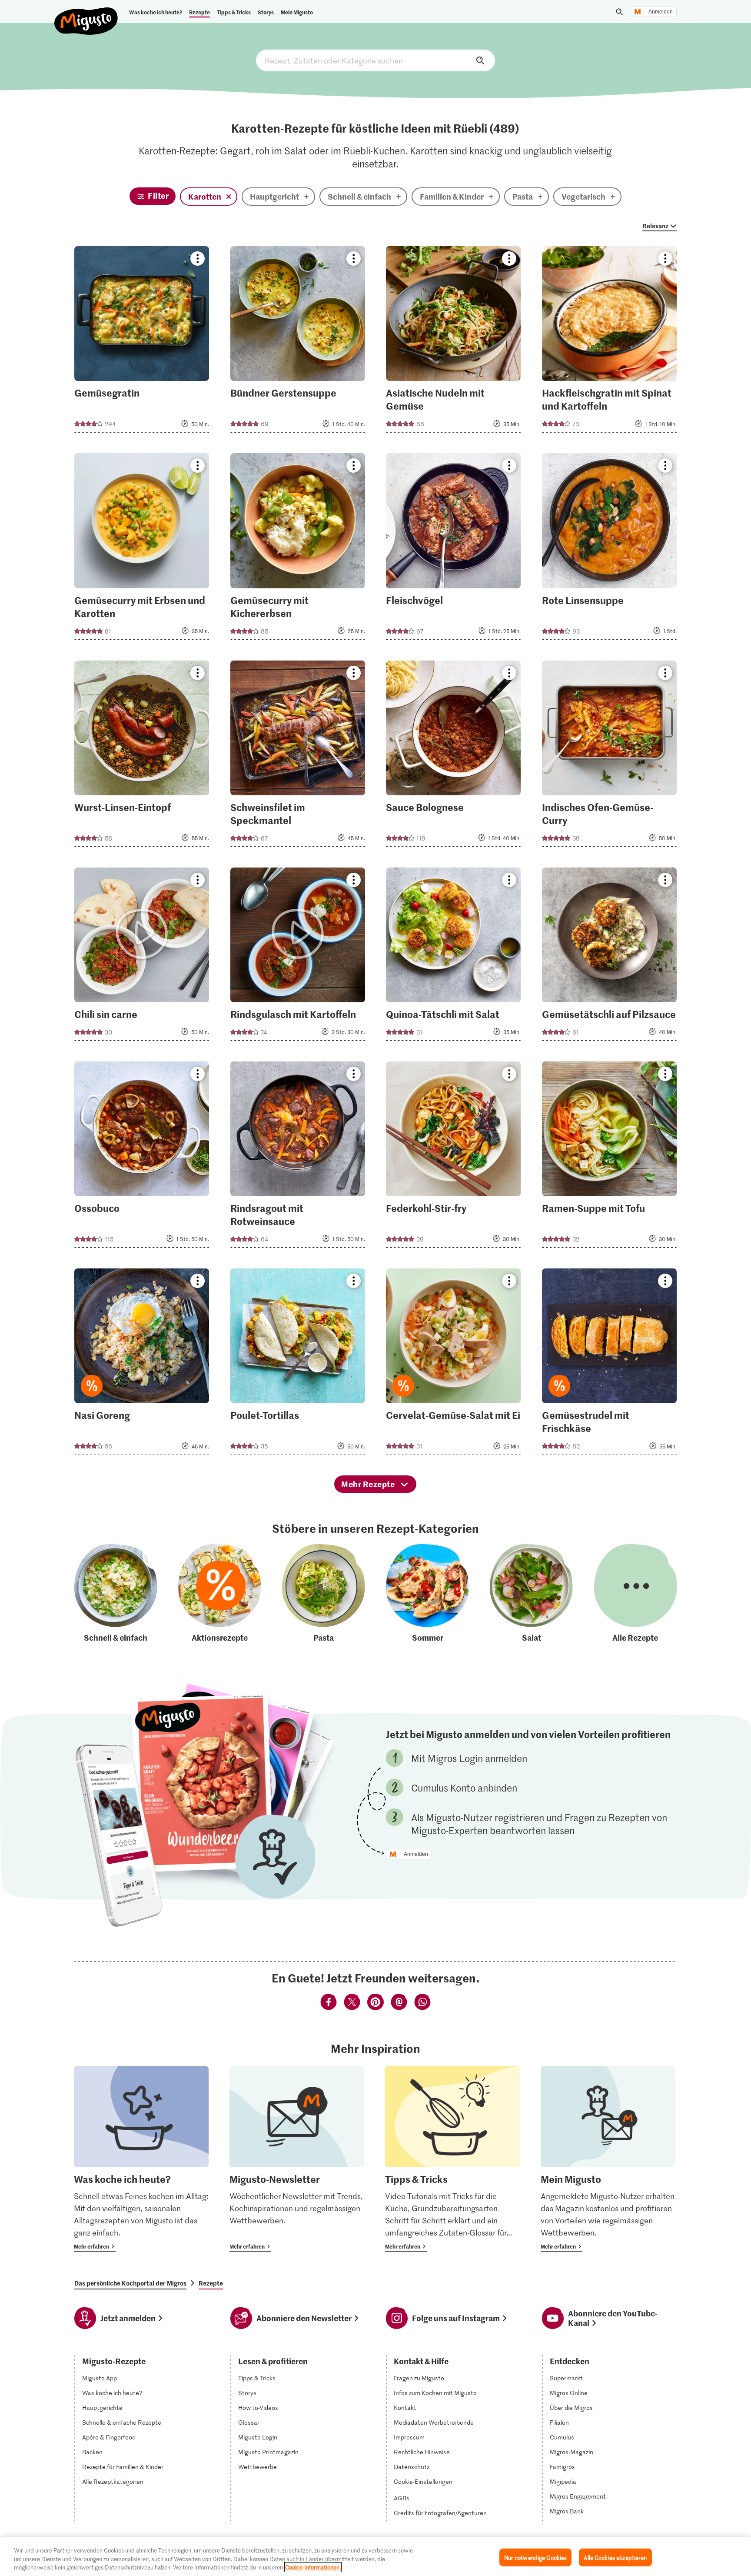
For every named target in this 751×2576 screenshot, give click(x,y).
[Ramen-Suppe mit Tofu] (609, 1157)
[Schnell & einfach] (116, 1594)
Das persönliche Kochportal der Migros (130, 2283)
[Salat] (531, 1594)
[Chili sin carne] (142, 957)
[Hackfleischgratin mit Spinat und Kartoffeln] (609, 342)
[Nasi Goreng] (142, 1364)
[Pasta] (324, 1594)
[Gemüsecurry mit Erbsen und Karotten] (142, 549)
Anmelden (661, 12)
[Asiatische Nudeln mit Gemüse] (453, 342)
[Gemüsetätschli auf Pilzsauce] (609, 957)
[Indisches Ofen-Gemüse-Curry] (609, 756)
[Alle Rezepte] (636, 1594)
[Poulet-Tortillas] (298, 1364)
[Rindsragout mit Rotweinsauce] (298, 1157)
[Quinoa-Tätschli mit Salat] (453, 957)
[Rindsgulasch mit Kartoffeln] (298, 957)
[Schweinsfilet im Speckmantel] (298, 756)
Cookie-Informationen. (313, 2567)
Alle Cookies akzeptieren (615, 2557)
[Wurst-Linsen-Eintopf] (142, 756)
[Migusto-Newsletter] (297, 2159)
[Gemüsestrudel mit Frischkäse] (609, 1364)
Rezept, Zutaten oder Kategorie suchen (375, 60)
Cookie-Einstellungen (423, 2482)
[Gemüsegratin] (142, 342)
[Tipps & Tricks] (452, 2159)
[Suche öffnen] (619, 12)
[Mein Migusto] (608, 2159)
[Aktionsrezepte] (220, 1594)
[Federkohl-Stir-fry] (453, 1157)
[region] (375, 2557)
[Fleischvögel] (453, 549)
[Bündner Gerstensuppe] (298, 342)
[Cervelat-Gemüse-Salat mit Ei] (453, 1364)
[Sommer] (427, 1594)
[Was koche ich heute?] (141, 2159)
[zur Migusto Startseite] (86, 14)
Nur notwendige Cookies (536, 2557)
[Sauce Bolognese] (453, 756)
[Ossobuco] (142, 1157)
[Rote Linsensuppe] (609, 549)
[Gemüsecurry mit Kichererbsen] (298, 549)
